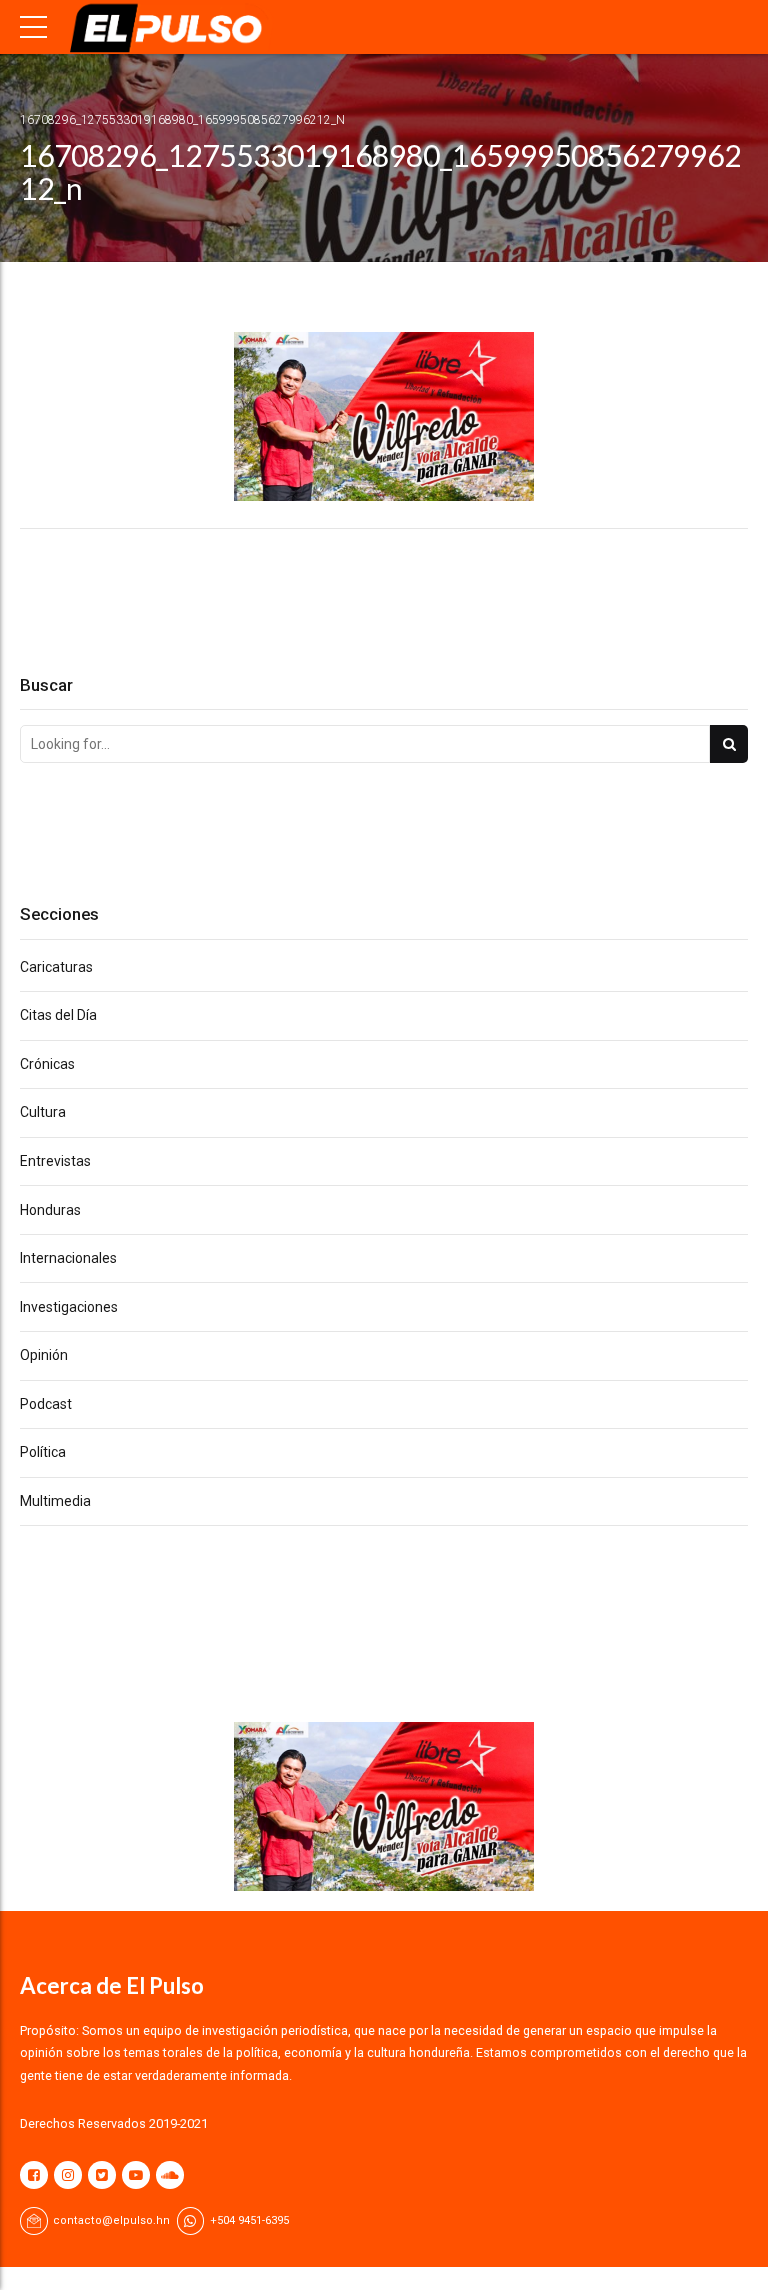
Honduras (50, 1210)
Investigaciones (69, 1307)
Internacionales (68, 1258)
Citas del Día (58, 1015)
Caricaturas (56, 967)
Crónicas (47, 1064)
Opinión (44, 1355)
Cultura (43, 1112)
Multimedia (55, 1501)
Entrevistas (55, 1161)
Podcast (46, 1404)
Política (43, 1452)
